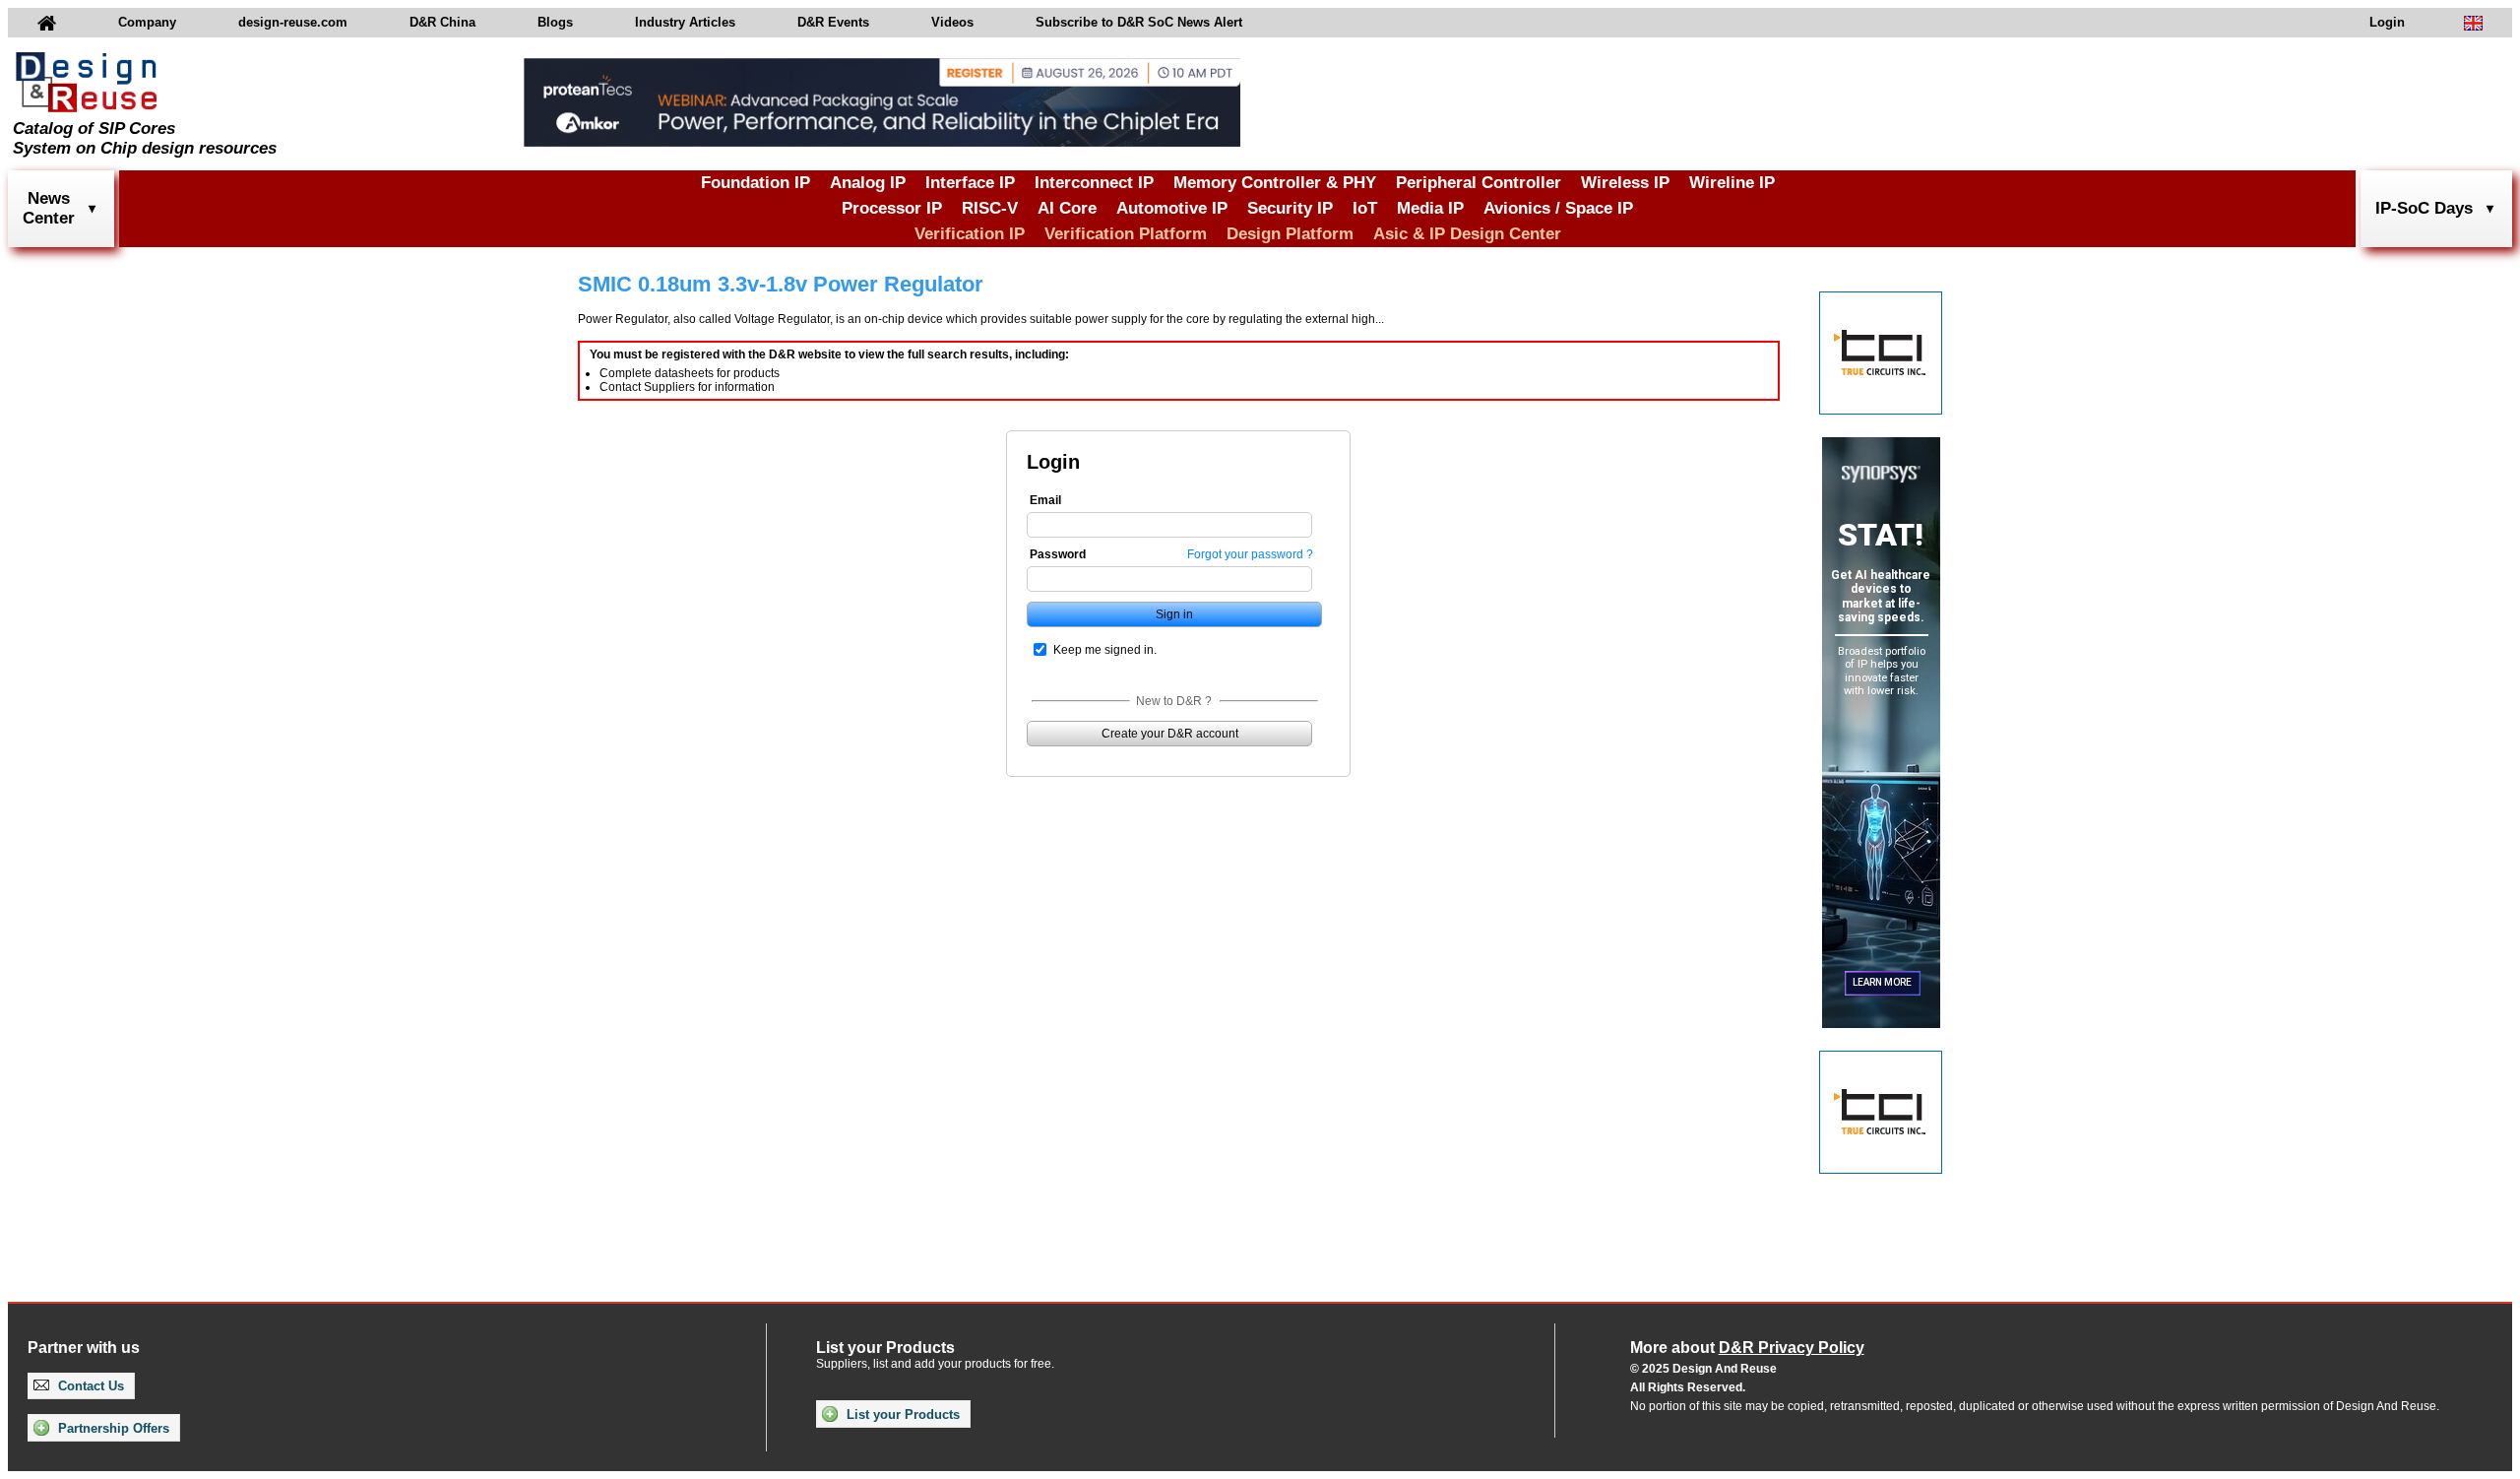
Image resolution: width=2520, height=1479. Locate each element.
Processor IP (892, 208)
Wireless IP (1625, 183)
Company (147, 22)
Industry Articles (685, 22)
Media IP (1430, 208)
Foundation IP (756, 183)
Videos (952, 22)
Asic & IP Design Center (1467, 234)
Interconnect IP (1094, 183)
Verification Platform (1126, 234)
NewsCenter (49, 208)
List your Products (901, 1415)
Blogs (555, 22)
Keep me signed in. (1105, 650)
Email (1045, 500)
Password (1058, 554)
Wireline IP (1732, 183)
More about (1747, 1348)
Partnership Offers (112, 1428)
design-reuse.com (293, 22)
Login (2387, 22)
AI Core (1067, 208)
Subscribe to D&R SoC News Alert (1139, 22)
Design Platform (1290, 234)
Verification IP (970, 234)
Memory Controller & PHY (1275, 183)
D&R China (442, 22)
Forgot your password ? (1250, 554)
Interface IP (970, 183)
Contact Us (89, 1386)
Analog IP (868, 183)
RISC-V (990, 208)
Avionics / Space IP (1558, 208)
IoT (1365, 208)
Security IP (1290, 208)
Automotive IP (1172, 208)
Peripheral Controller (1479, 183)
